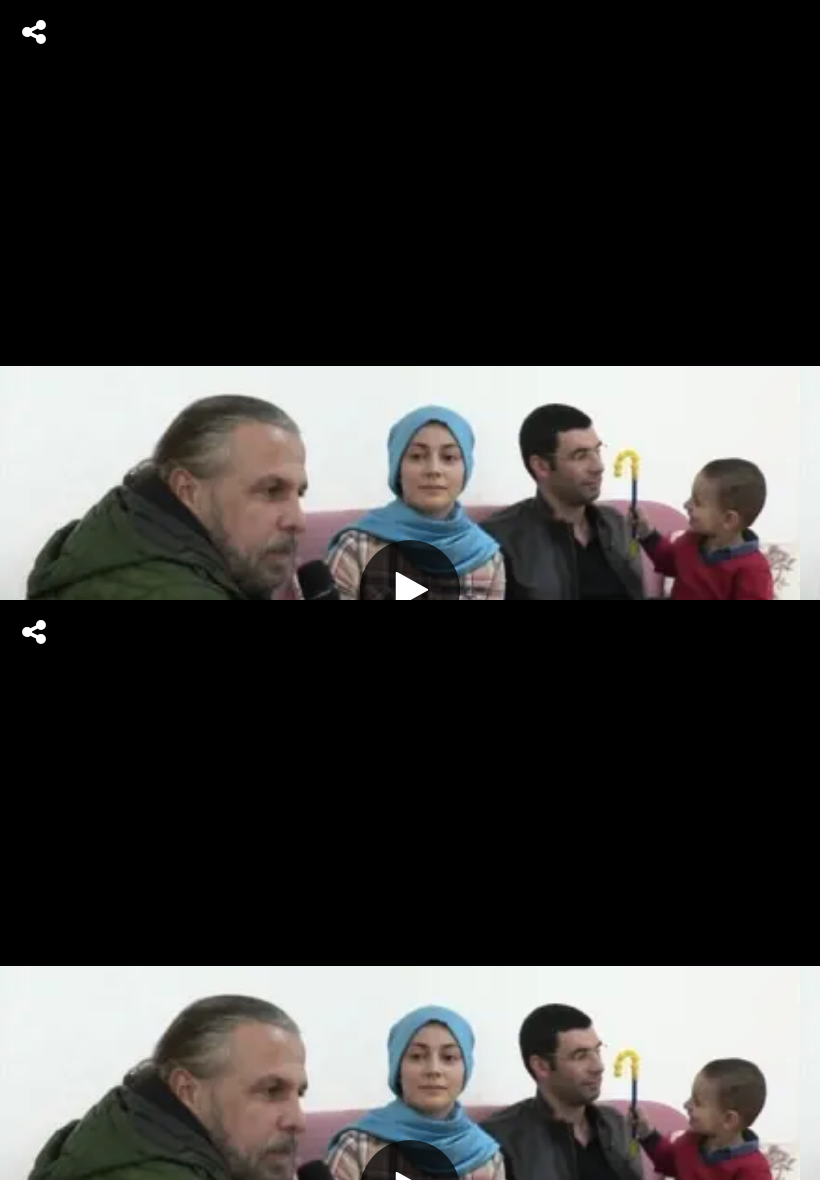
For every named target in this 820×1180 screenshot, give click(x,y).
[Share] (34, 32)
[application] (410, 590)
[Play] (410, 590)
